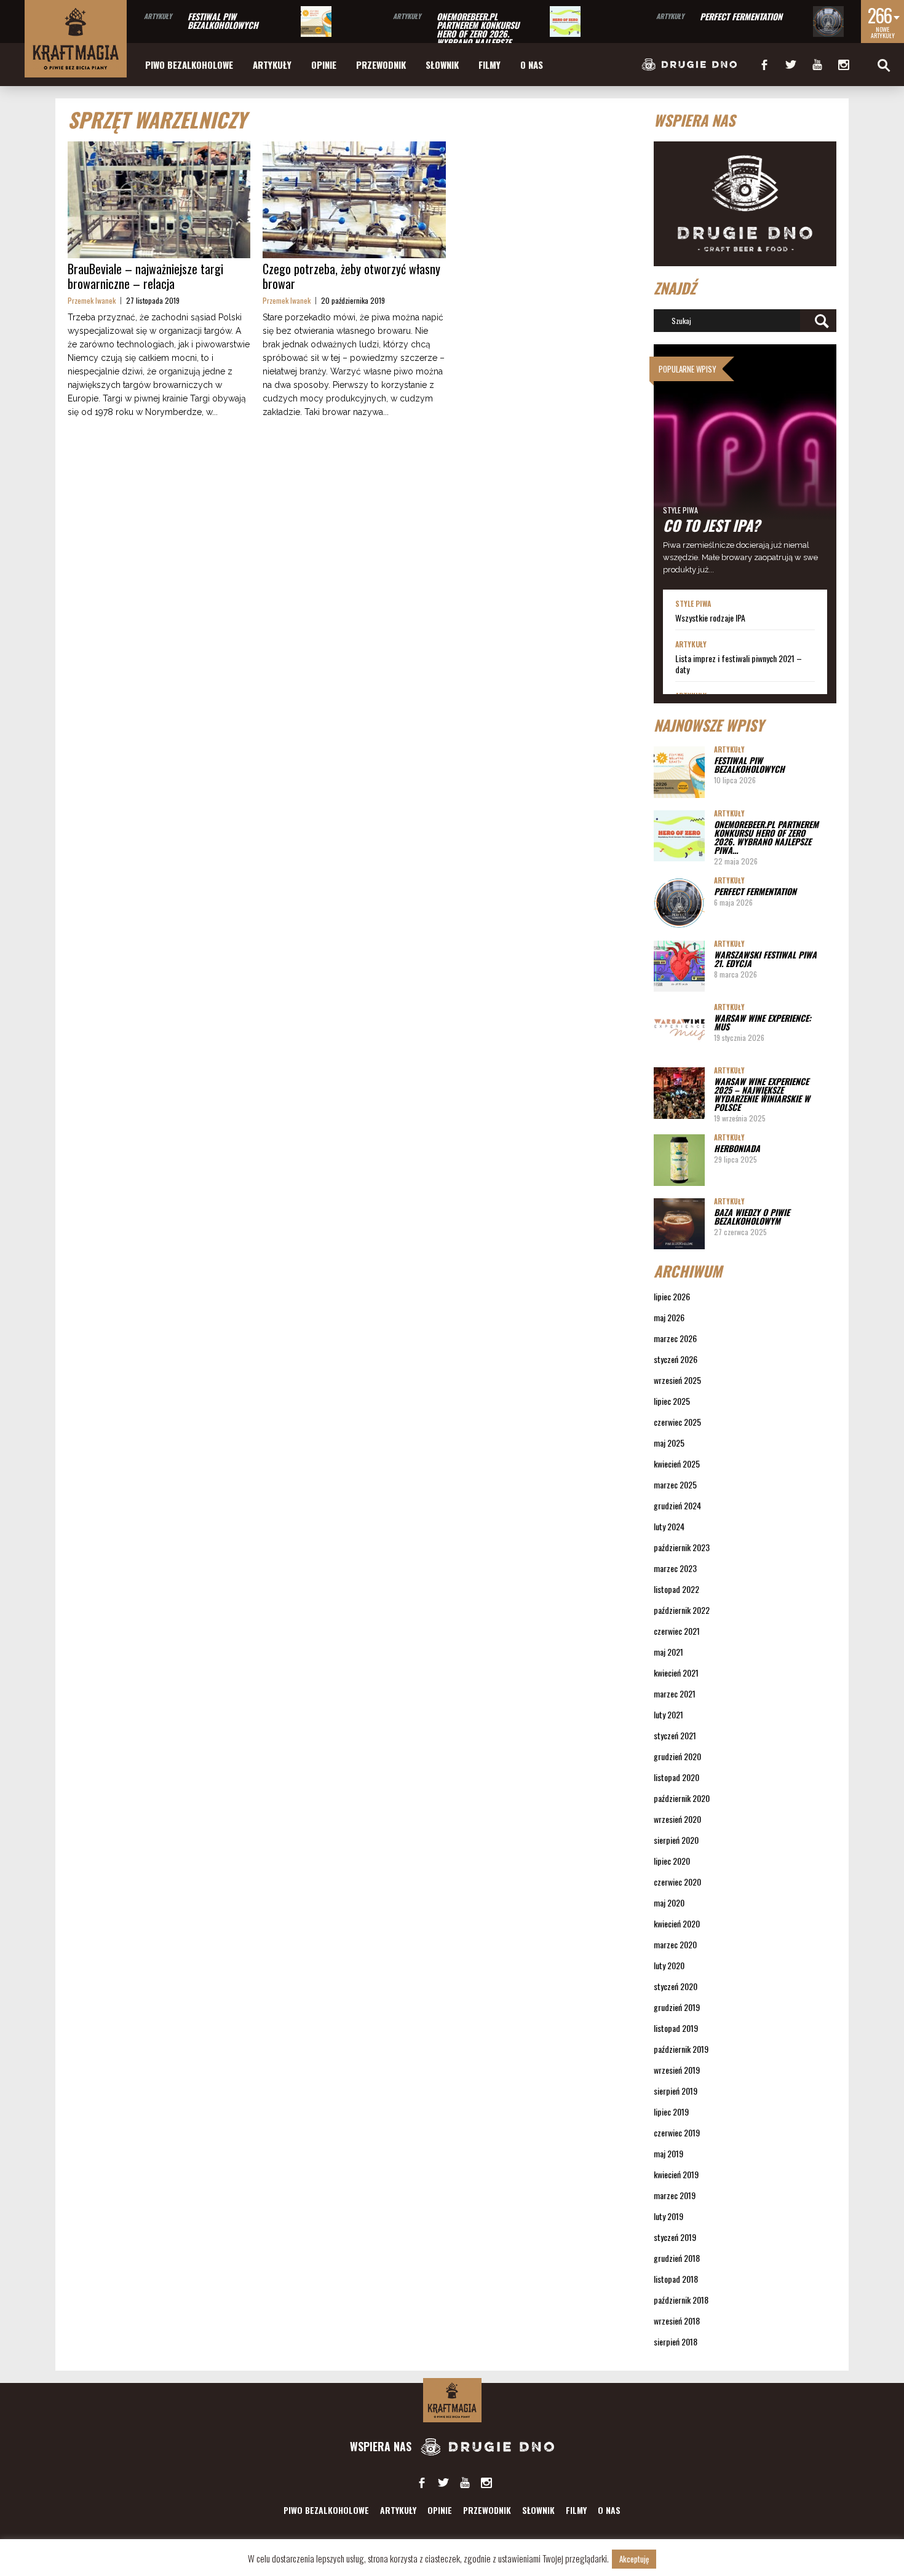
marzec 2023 (675, 1568)
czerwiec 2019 (677, 2132)
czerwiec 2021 (677, 1631)
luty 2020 (669, 1965)
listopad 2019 (676, 2028)
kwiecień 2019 (676, 2174)
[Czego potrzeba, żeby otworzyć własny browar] (354, 200)
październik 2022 (682, 1610)
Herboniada (737, 1148)
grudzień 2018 (677, 2258)
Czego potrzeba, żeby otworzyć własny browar (351, 276)
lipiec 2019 (671, 2112)
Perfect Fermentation (741, 16)
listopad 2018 (676, 2279)
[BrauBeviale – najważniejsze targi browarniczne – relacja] (159, 200)
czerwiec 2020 (677, 1882)
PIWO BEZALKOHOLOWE (189, 65)
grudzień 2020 (677, 1756)
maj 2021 (668, 1652)
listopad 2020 (676, 1777)
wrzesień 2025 (677, 1380)
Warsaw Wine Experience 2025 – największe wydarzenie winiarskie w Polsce (762, 1094)
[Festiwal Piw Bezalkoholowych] (316, 22)
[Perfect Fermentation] (828, 22)
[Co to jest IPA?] (745, 467)
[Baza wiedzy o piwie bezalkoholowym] (679, 1224)
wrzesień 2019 (677, 2070)
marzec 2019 (675, 2195)
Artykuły (158, 16)
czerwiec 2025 (677, 1422)
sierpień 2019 (676, 2091)
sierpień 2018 (676, 2341)
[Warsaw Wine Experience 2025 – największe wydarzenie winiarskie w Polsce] (679, 1093)
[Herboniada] (679, 1160)
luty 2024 (669, 1526)
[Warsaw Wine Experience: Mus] (679, 1029)
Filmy (490, 65)
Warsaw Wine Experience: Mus (763, 1022)
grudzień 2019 (677, 2007)
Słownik (442, 65)
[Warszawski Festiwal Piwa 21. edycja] (679, 966)
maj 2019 (668, 2153)
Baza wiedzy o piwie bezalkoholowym (752, 1216)
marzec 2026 (675, 1338)
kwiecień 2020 (677, 1923)
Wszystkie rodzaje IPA (710, 618)
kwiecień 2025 (677, 1464)
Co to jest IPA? (712, 525)
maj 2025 (669, 1443)
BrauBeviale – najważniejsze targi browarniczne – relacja (145, 276)
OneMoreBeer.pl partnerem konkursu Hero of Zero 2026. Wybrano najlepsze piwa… (478, 34)
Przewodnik (381, 65)
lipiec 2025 (672, 1401)
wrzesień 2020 (677, 1819)
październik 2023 (682, 1547)
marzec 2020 (675, 1944)
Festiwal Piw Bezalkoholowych (223, 21)
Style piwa (680, 510)
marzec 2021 (675, 1693)
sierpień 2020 (676, 1840)
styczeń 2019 (675, 2237)
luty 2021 (668, 1714)
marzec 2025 (675, 1484)
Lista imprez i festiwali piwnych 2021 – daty (739, 664)
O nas (532, 65)
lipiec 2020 (672, 1861)
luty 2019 (668, 2216)
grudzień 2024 (677, 1505)
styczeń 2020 (676, 1986)
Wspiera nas (382, 2446)
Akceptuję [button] (634, 2559)
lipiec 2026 (672, 1296)
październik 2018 (681, 2300)
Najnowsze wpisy (709, 725)
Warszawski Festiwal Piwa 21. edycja (765, 959)
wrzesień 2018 (677, 2321)
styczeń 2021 (675, 1735)
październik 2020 (682, 1798)
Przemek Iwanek (92, 300)
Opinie (324, 65)
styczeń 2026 (676, 1359)
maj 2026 (669, 1317)
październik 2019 (681, 2049)
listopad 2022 (676, 1589)
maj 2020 (669, 1902)
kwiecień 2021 (676, 1673)
